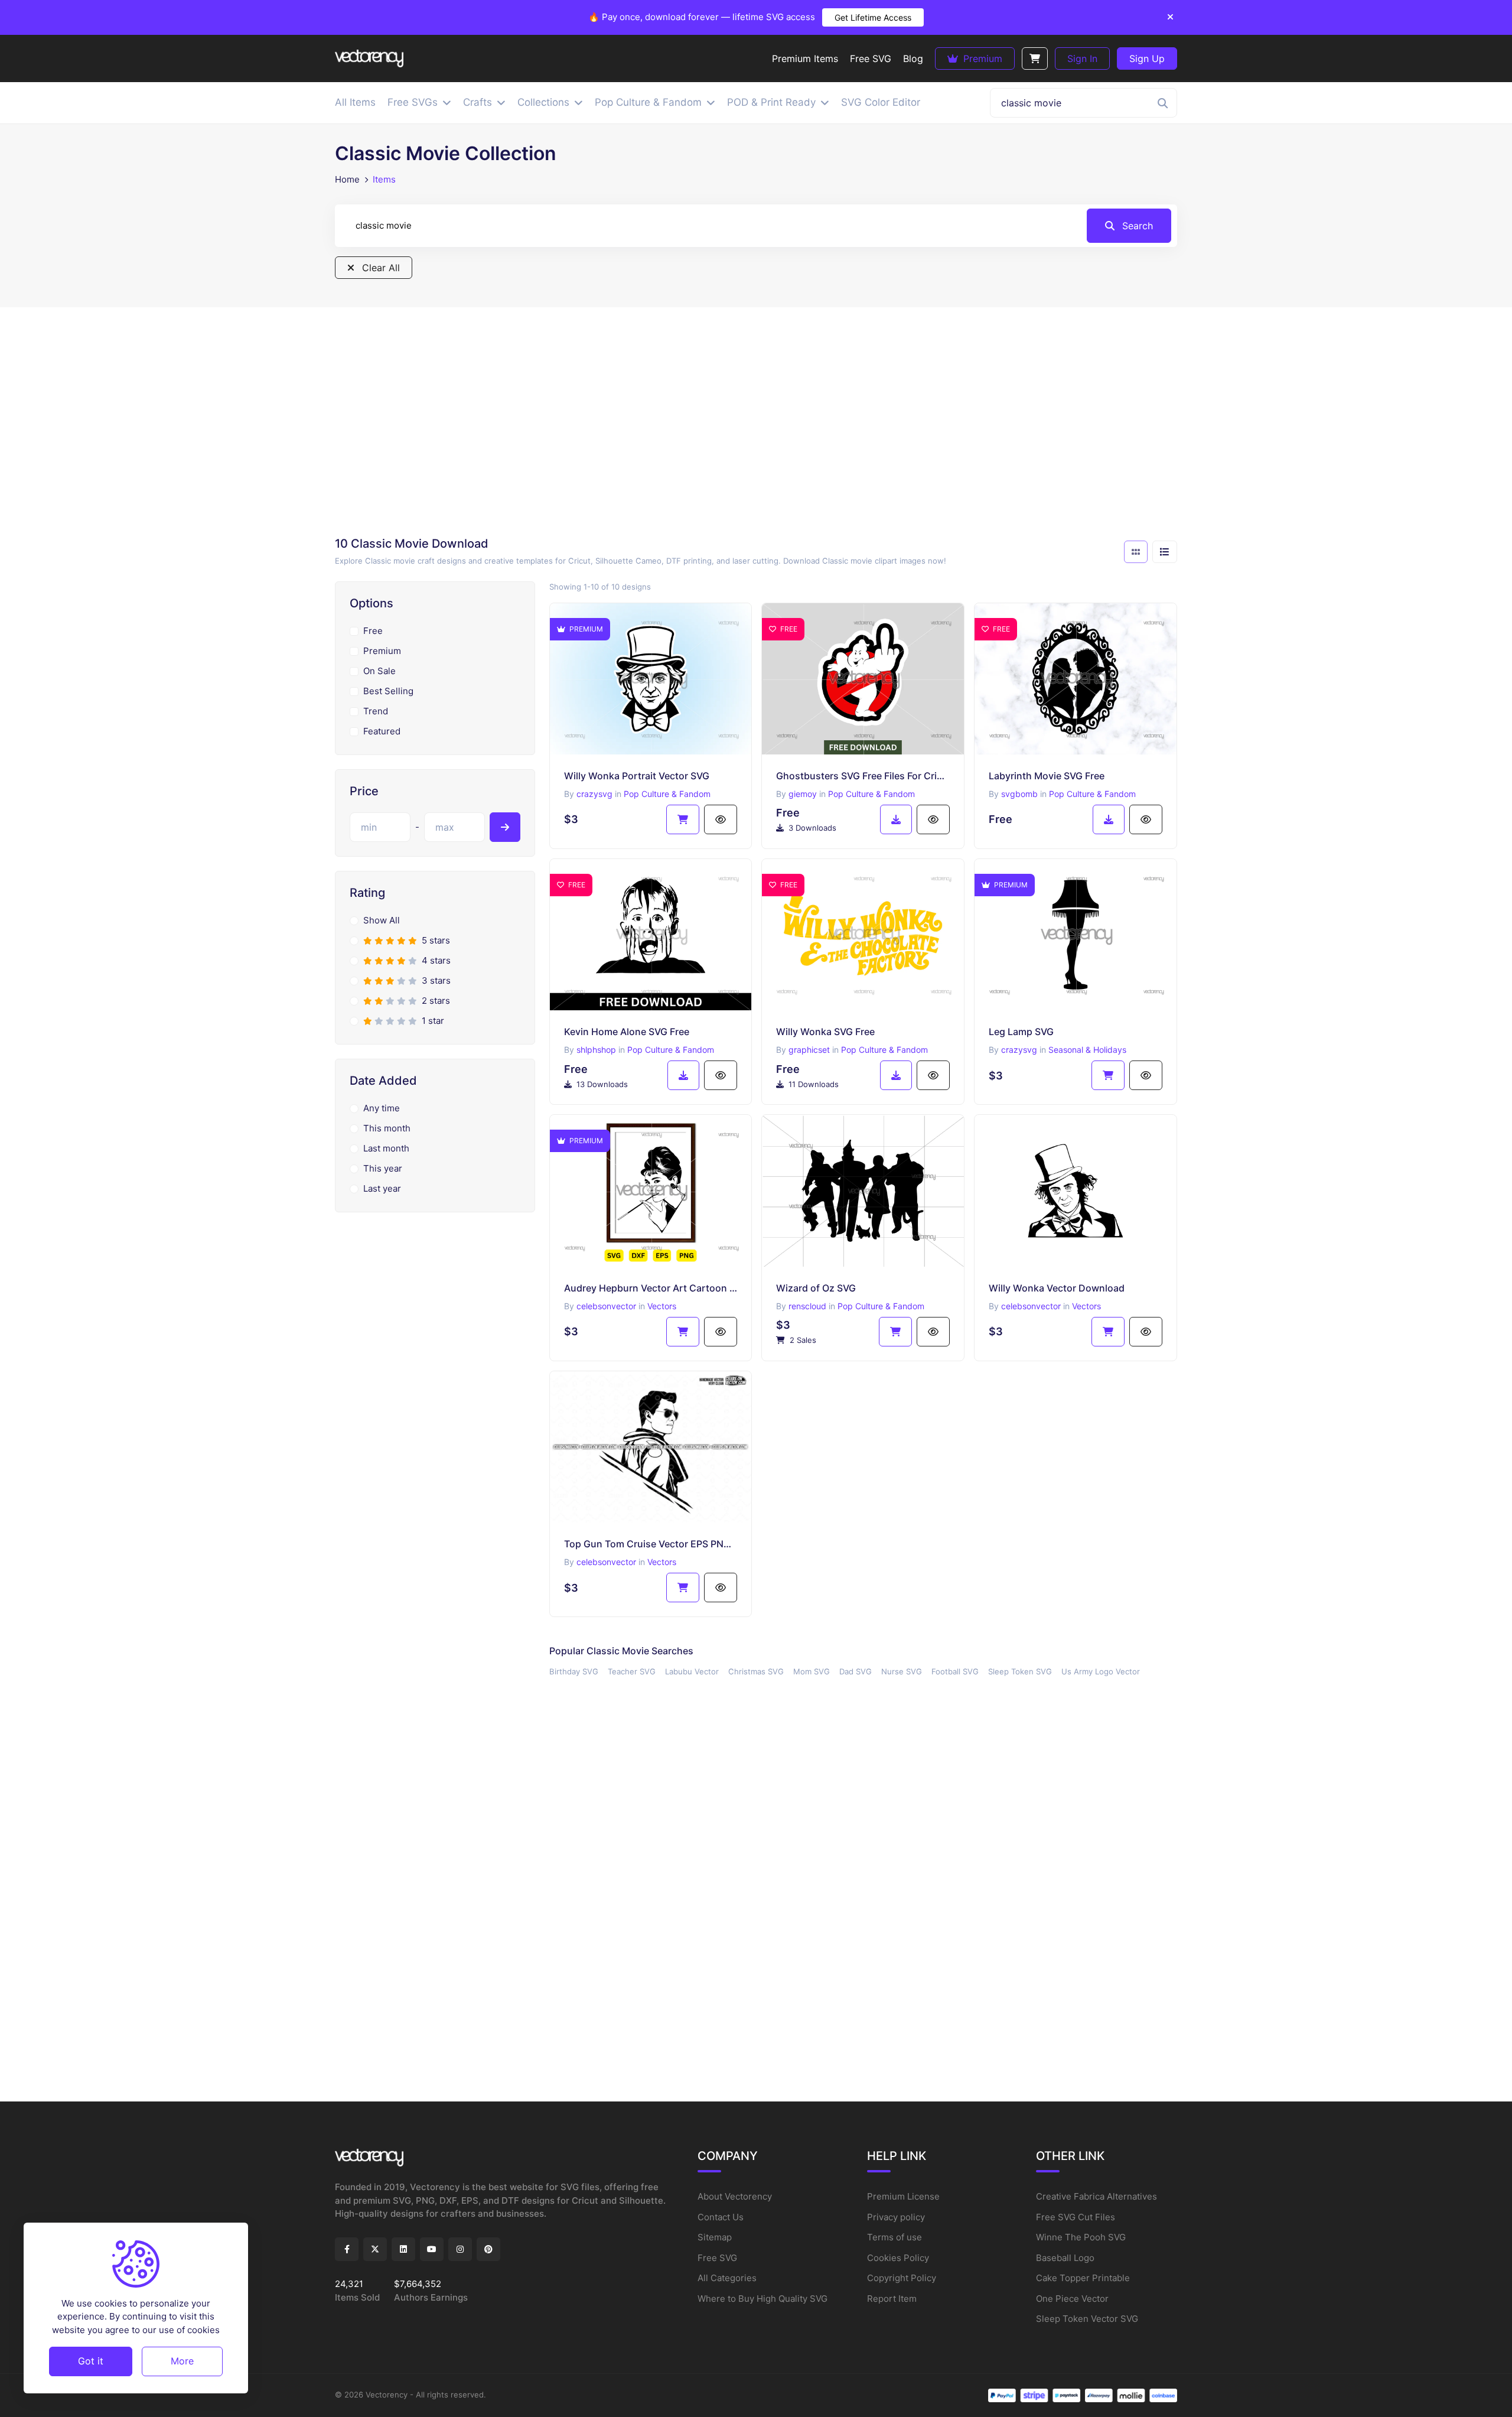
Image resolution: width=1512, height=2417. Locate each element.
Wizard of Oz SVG (816, 1288)
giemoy (803, 794)
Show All (382, 920)
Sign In (1082, 58)
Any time (382, 1108)
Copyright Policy (902, 2278)
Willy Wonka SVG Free (825, 1032)
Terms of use (895, 2237)
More (182, 2361)
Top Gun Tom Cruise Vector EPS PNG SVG (651, 1544)
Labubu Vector (692, 1671)
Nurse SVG (902, 1671)
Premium (981, 58)
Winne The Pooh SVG (1081, 2237)
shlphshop (596, 1050)
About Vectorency (735, 2196)
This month (387, 1128)
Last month (386, 1148)
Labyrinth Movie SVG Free (1047, 776)
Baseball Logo (1065, 2258)
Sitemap (715, 2237)
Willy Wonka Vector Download (1057, 1288)
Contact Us (721, 2217)
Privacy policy (896, 2217)
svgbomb (1019, 794)
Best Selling (388, 691)
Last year (382, 1188)
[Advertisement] (756, 425)
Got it (91, 2361)
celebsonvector (606, 1306)
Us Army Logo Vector (1101, 1671)
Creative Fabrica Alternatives (1096, 2196)
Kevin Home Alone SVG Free (627, 1032)
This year (383, 1168)
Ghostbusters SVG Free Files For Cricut (863, 776)
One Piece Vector (1072, 2299)
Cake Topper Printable (1083, 2278)
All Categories (727, 2278)
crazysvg (594, 794)
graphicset (809, 1050)
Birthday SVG (574, 1671)
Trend (376, 711)
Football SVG (955, 1671)
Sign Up (1147, 58)
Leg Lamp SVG (1021, 1032)
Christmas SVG (756, 1671)
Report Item (892, 2299)
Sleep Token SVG (1020, 1671)
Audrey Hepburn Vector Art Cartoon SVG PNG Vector (651, 1288)
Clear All (379, 268)
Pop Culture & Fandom (667, 794)
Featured (382, 731)
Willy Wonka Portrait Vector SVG (637, 776)
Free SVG (717, 2258)
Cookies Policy (898, 2258)
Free (373, 631)
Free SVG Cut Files (1076, 2217)
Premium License (903, 2196)
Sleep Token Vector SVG (1087, 2319)
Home (347, 179)
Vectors (662, 1306)
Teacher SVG (632, 1671)
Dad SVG (856, 1671)
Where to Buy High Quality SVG (762, 2299)
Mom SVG (812, 1671)
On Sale (379, 671)
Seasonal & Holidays (1087, 1050)
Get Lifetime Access (873, 17)
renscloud (807, 1306)
